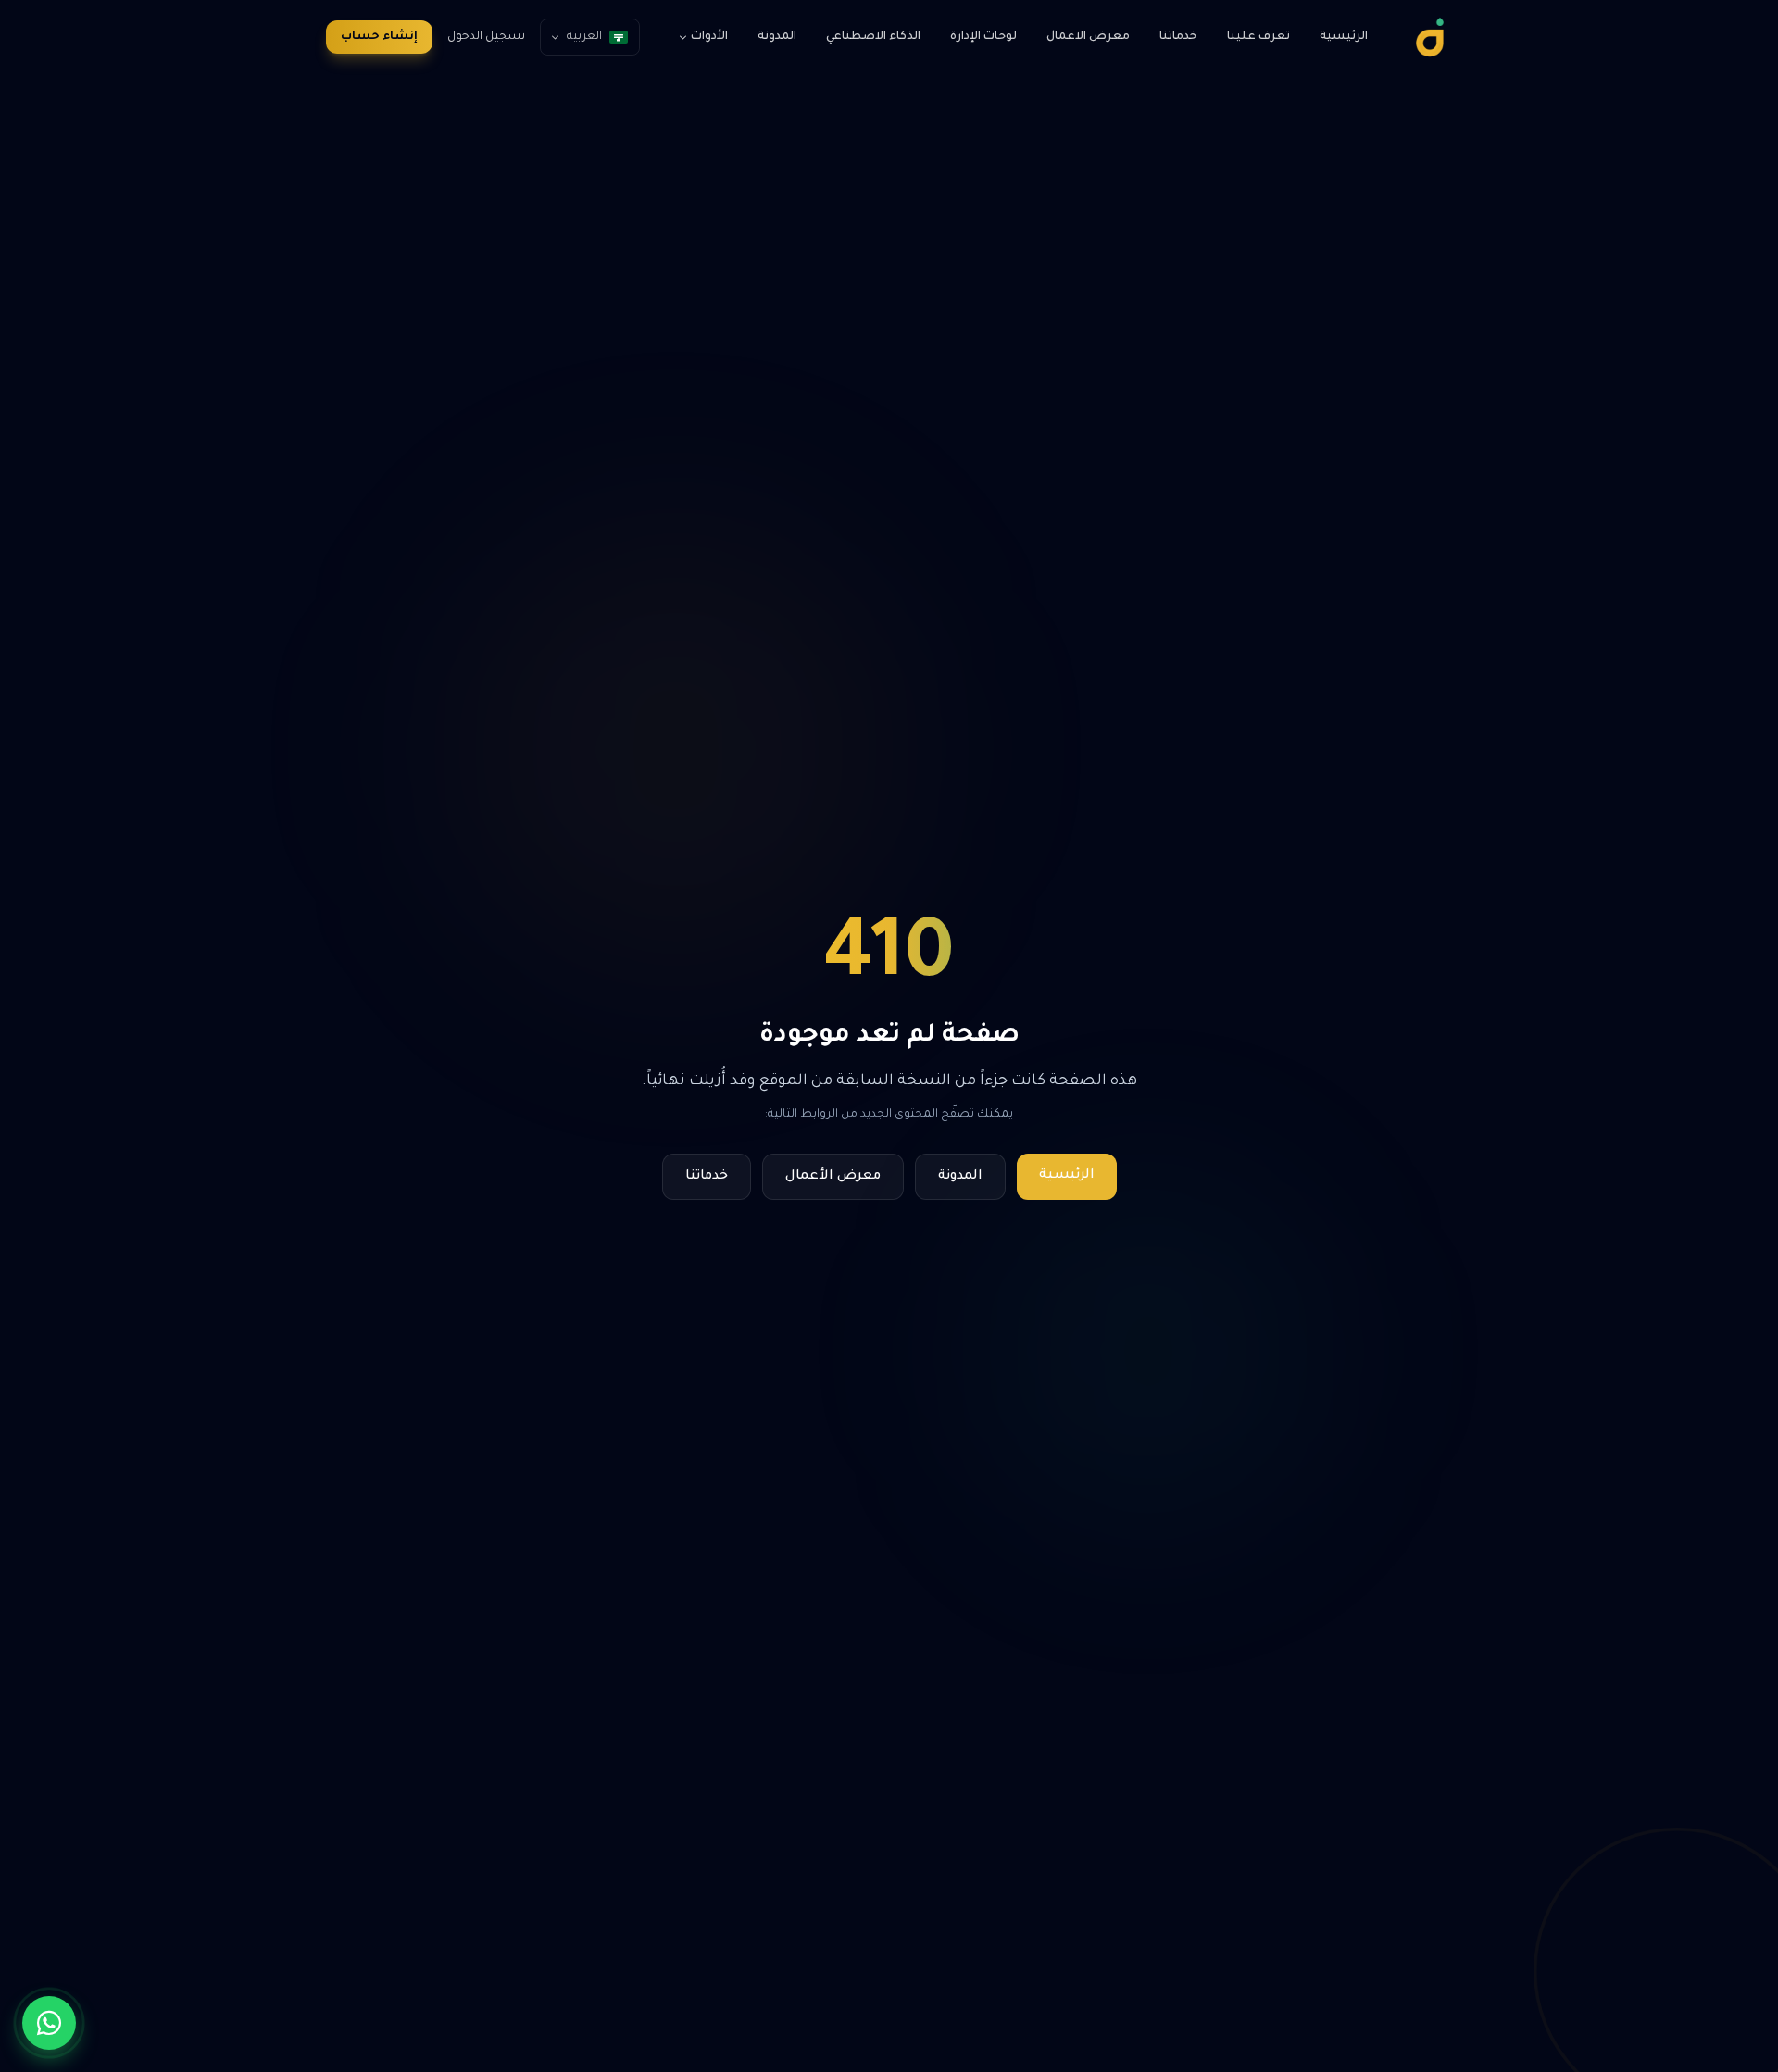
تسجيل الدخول (486, 37)
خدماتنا (1178, 37)
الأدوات (709, 37)
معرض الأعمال (833, 1177)
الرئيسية (1344, 37)
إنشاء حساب (379, 37)
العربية (584, 37)
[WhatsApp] (49, 2023)
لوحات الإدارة (983, 37)
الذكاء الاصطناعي (873, 37)
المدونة (777, 37)
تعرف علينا (1258, 37)
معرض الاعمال (1088, 37)
